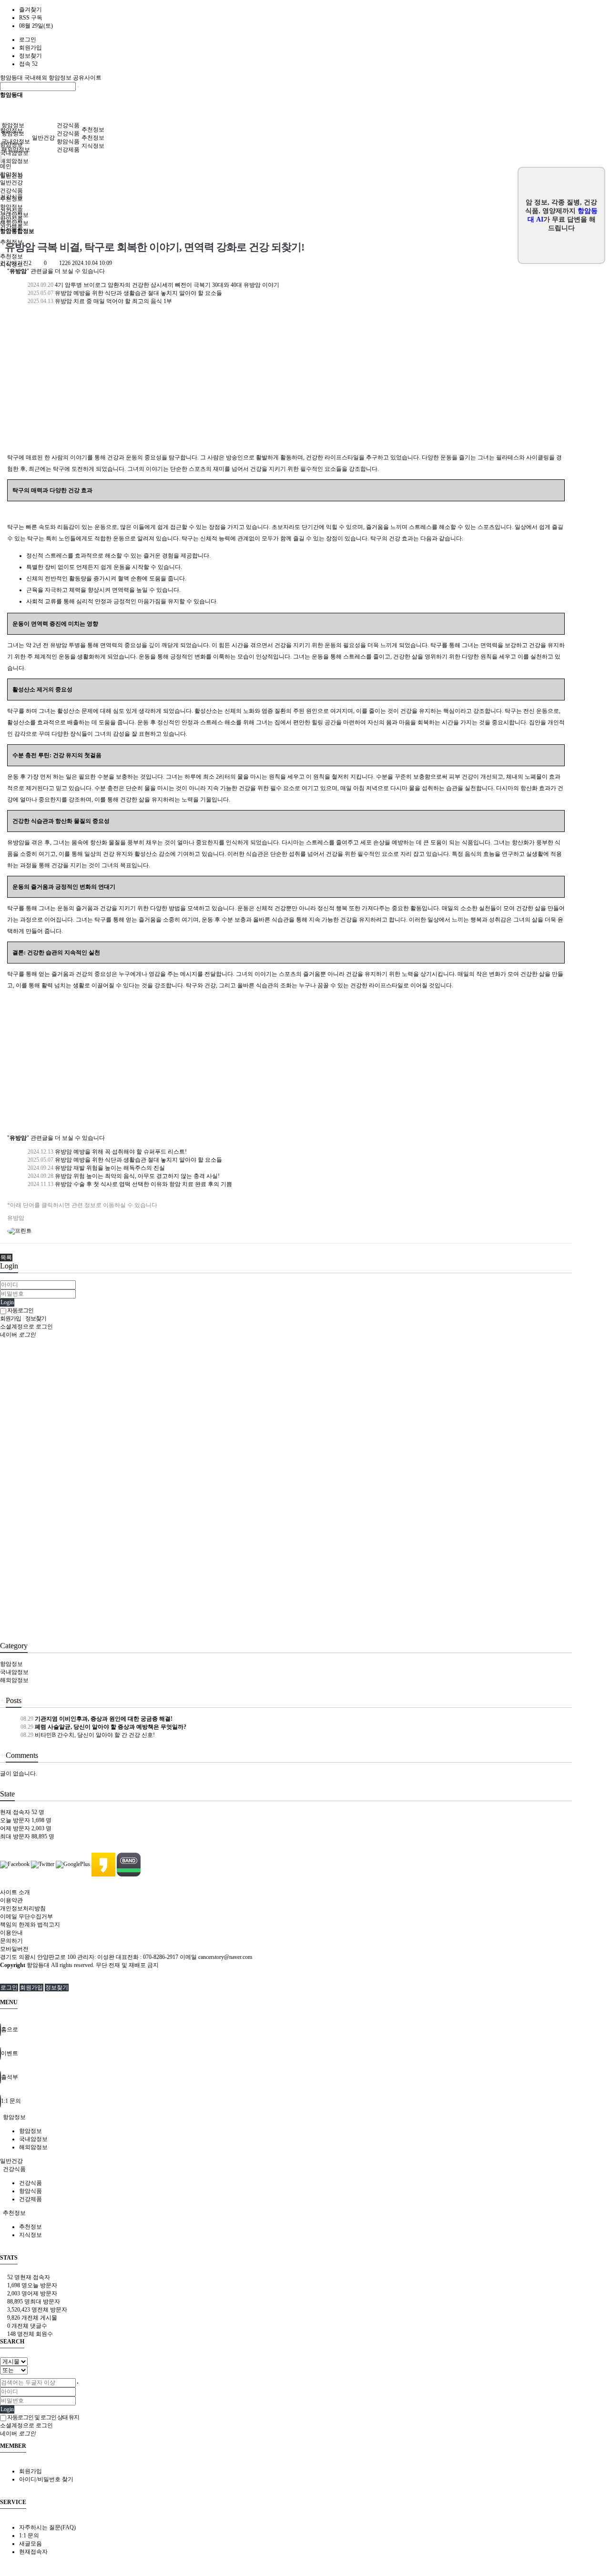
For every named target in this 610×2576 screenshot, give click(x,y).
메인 (6, 166)
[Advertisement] (286, 385)
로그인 (28, 40)
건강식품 (68, 125)
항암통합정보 (17, 231)
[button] (6, 1258)
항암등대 (12, 78)
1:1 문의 (29, 2535)
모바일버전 (14, 1949)
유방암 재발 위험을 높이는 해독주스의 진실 (96, 1168)
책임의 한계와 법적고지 (30, 1925)
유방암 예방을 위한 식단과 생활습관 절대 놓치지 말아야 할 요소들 (124, 293)
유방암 (16, 1218)
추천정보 (93, 130)
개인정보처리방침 (23, 1908)
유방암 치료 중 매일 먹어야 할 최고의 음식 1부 (99, 301)
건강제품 (68, 150)
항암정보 (13, 125)
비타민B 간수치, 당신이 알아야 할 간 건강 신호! (87, 1735)
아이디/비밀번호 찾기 (46, 2479)
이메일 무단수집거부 (26, 1917)
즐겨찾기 (30, 10)
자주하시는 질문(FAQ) (47, 2527)
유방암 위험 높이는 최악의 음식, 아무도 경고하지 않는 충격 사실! (123, 1176)
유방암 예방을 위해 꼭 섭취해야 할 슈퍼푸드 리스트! (107, 1152)
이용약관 (11, 1900)
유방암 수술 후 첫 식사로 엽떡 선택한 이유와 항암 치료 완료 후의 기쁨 (129, 1184)
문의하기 (11, 1941)
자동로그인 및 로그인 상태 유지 (43, 2417)
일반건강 (43, 138)
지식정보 (93, 146)
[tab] (305, 2117)
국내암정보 (16, 142)
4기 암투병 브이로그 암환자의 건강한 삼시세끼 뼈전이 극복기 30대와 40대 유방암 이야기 (153, 285)
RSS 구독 (31, 18)
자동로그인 (20, 1310)
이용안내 (11, 1933)
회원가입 (30, 48)
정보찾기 (30, 56)
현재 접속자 (22, 1812)
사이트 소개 (15, 1892)
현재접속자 (33, 2552)
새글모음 (30, 2544)
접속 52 (28, 64)
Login (7, 1302)
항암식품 (68, 142)
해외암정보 (14, 161)
